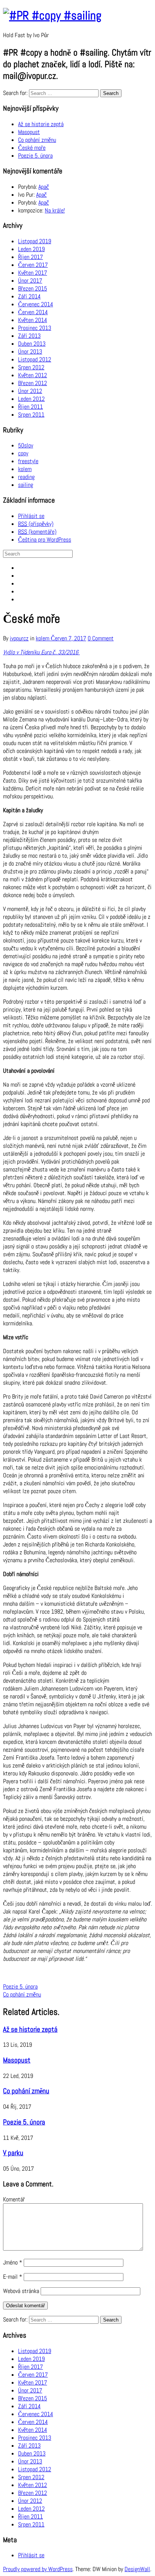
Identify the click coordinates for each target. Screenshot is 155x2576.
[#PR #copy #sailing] (52, 15)
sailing (26, 485)
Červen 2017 (33, 265)
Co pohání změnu (37, 140)
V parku (13, 2153)
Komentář (14, 2199)
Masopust (29, 132)
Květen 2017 (33, 273)
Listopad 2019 (35, 241)
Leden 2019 (31, 249)
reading (26, 477)
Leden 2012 (31, 399)
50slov (26, 445)
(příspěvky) (36, 524)
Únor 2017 (30, 281)
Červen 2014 (33, 312)
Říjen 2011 (30, 407)
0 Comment (101, 638)
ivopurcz (19, 638)
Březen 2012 (33, 383)
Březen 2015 (33, 288)
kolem (25, 469)
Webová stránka (21, 2291)
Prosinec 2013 (35, 328)
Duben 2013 (32, 344)
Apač (44, 187)
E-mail (13, 2277)
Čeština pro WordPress (45, 540)
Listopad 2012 (35, 359)
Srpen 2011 (31, 415)
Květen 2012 (33, 375)
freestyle (28, 461)
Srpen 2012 (31, 367)
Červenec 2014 (36, 304)
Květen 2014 (33, 320)
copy (23, 453)
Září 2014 (29, 296)
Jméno (13, 2262)
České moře (32, 148)
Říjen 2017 (30, 257)
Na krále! (55, 210)
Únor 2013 (30, 352)
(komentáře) (37, 532)
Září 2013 (29, 336)
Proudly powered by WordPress (38, 2569)
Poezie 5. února (35, 156)
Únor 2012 (30, 391)
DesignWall (137, 2569)
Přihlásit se (31, 516)
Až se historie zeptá (41, 124)
